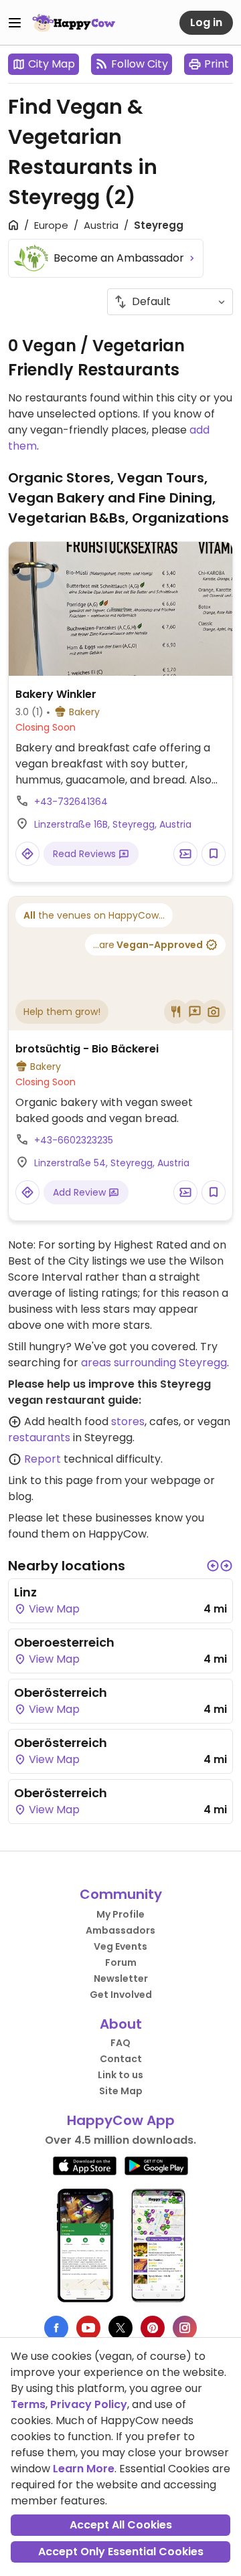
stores (128, 1421)
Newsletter (121, 1979)
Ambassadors (120, 1930)
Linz (25, 1592)
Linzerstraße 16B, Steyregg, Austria (113, 824)
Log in (206, 22)
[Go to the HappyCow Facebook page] (56, 2328)
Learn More (84, 2469)
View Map (53, 1609)
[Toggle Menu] (15, 23)
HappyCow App (121, 2120)
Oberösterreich (61, 1692)
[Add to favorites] (214, 854)
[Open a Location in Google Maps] (27, 854)
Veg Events (120, 1946)
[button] (213, 1566)
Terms (28, 2404)
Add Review (81, 1192)
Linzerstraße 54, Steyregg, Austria (112, 1163)
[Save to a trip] (185, 854)
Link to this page (51, 1480)
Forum (121, 1962)
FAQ (120, 2043)
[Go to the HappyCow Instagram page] (185, 2328)
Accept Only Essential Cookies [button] (121, 2552)
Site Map (121, 2091)
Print (217, 64)
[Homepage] (74, 23)
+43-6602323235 (74, 1140)
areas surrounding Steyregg (154, 1363)
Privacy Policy (89, 2404)
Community (121, 1894)
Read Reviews (86, 854)
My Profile (120, 1914)
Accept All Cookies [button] (121, 2525)
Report (43, 1459)
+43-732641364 (71, 802)
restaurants (39, 1438)
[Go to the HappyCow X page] (120, 2328)
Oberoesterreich (64, 1642)
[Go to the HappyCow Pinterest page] (153, 2328)
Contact (121, 2059)
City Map (52, 64)
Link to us (120, 2075)
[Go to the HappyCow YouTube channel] (88, 2328)
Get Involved (121, 1995)
